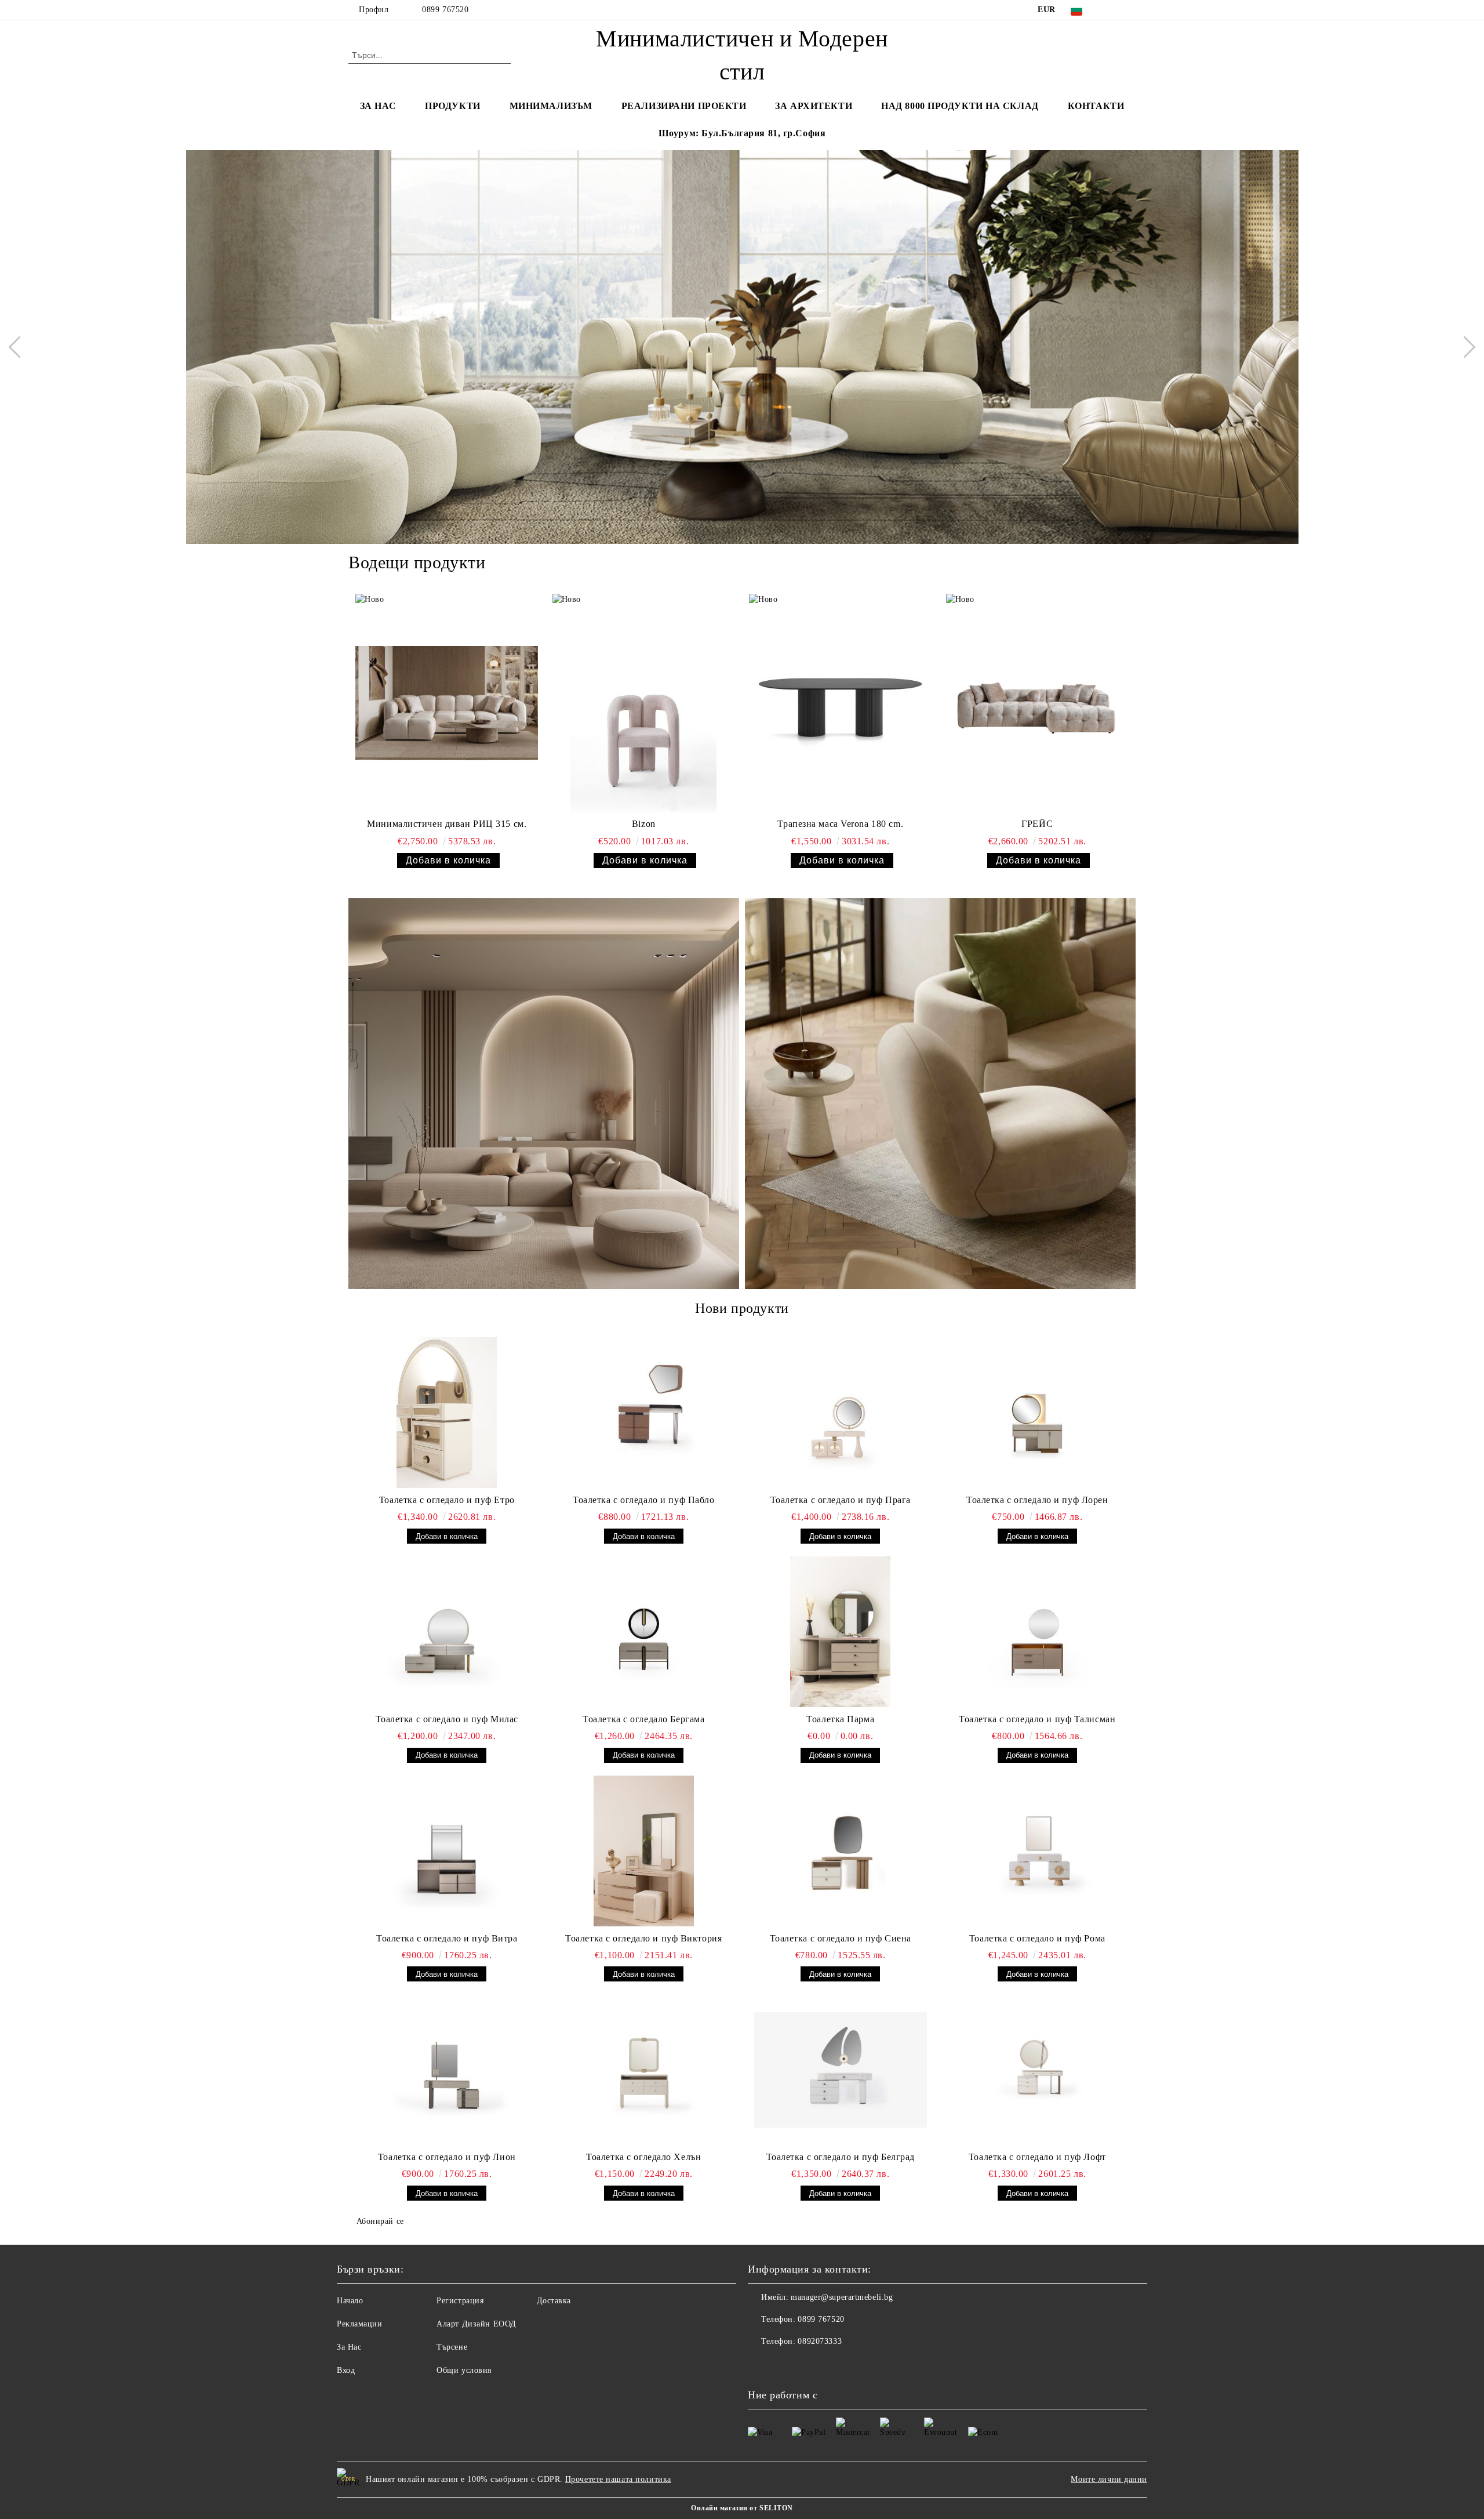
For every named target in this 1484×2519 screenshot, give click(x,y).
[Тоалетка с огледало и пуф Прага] (841, 1413)
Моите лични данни (1109, 2479)
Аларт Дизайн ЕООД (477, 2324)
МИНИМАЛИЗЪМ (551, 106)
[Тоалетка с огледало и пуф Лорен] (1038, 1413)
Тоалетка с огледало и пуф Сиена (841, 1938)
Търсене (452, 2347)
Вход (346, 2370)
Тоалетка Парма (840, 1719)
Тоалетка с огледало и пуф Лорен (1037, 1500)
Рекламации (360, 2324)
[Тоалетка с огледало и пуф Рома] (1038, 1851)
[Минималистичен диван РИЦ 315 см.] (447, 703)
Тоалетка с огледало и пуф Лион (447, 2157)
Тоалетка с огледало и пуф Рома (1037, 1938)
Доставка (554, 2301)
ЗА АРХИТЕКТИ (814, 106)
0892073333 (820, 2341)
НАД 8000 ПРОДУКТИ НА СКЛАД (960, 106)
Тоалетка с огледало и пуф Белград (841, 2157)
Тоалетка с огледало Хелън (643, 2157)
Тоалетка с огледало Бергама (643, 1719)
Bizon (644, 824)
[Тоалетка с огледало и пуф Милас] (447, 1632)
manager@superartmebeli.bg (842, 2297)
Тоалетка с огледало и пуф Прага (841, 1500)
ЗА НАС (378, 106)
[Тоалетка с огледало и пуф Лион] (447, 2070)
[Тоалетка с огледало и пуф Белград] (841, 2070)
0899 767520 (445, 10)
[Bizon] (644, 703)
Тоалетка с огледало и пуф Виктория (643, 1938)
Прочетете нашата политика (618, 2479)
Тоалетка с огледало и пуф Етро (447, 1500)
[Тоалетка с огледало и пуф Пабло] (644, 1413)
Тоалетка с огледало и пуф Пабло (643, 1500)
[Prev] (19, 347)
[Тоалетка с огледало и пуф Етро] (447, 1413)
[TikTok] (1129, 10)
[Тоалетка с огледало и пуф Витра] (447, 1851)
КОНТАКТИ (1096, 106)
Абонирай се (380, 2221)
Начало (350, 2301)
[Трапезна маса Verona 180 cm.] (840, 703)
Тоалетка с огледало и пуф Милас (447, 1719)
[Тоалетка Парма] (841, 1632)
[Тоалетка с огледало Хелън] (644, 2070)
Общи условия (464, 2370)
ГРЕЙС (1037, 824)
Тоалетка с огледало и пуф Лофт (1037, 2157)
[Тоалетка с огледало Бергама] (644, 1632)
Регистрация (460, 2301)
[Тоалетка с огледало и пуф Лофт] (1038, 2070)
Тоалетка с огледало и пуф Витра (447, 1938)
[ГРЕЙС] (1037, 703)
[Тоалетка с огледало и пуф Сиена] (841, 1851)
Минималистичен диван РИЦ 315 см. (447, 824)
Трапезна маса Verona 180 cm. (840, 824)
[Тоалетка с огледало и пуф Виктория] (644, 1851)
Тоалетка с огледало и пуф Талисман (1037, 1719)
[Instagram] (1112, 10)
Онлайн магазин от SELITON (742, 2508)
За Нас (349, 2347)
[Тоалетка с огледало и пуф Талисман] (1038, 1632)
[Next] (1464, 347)
